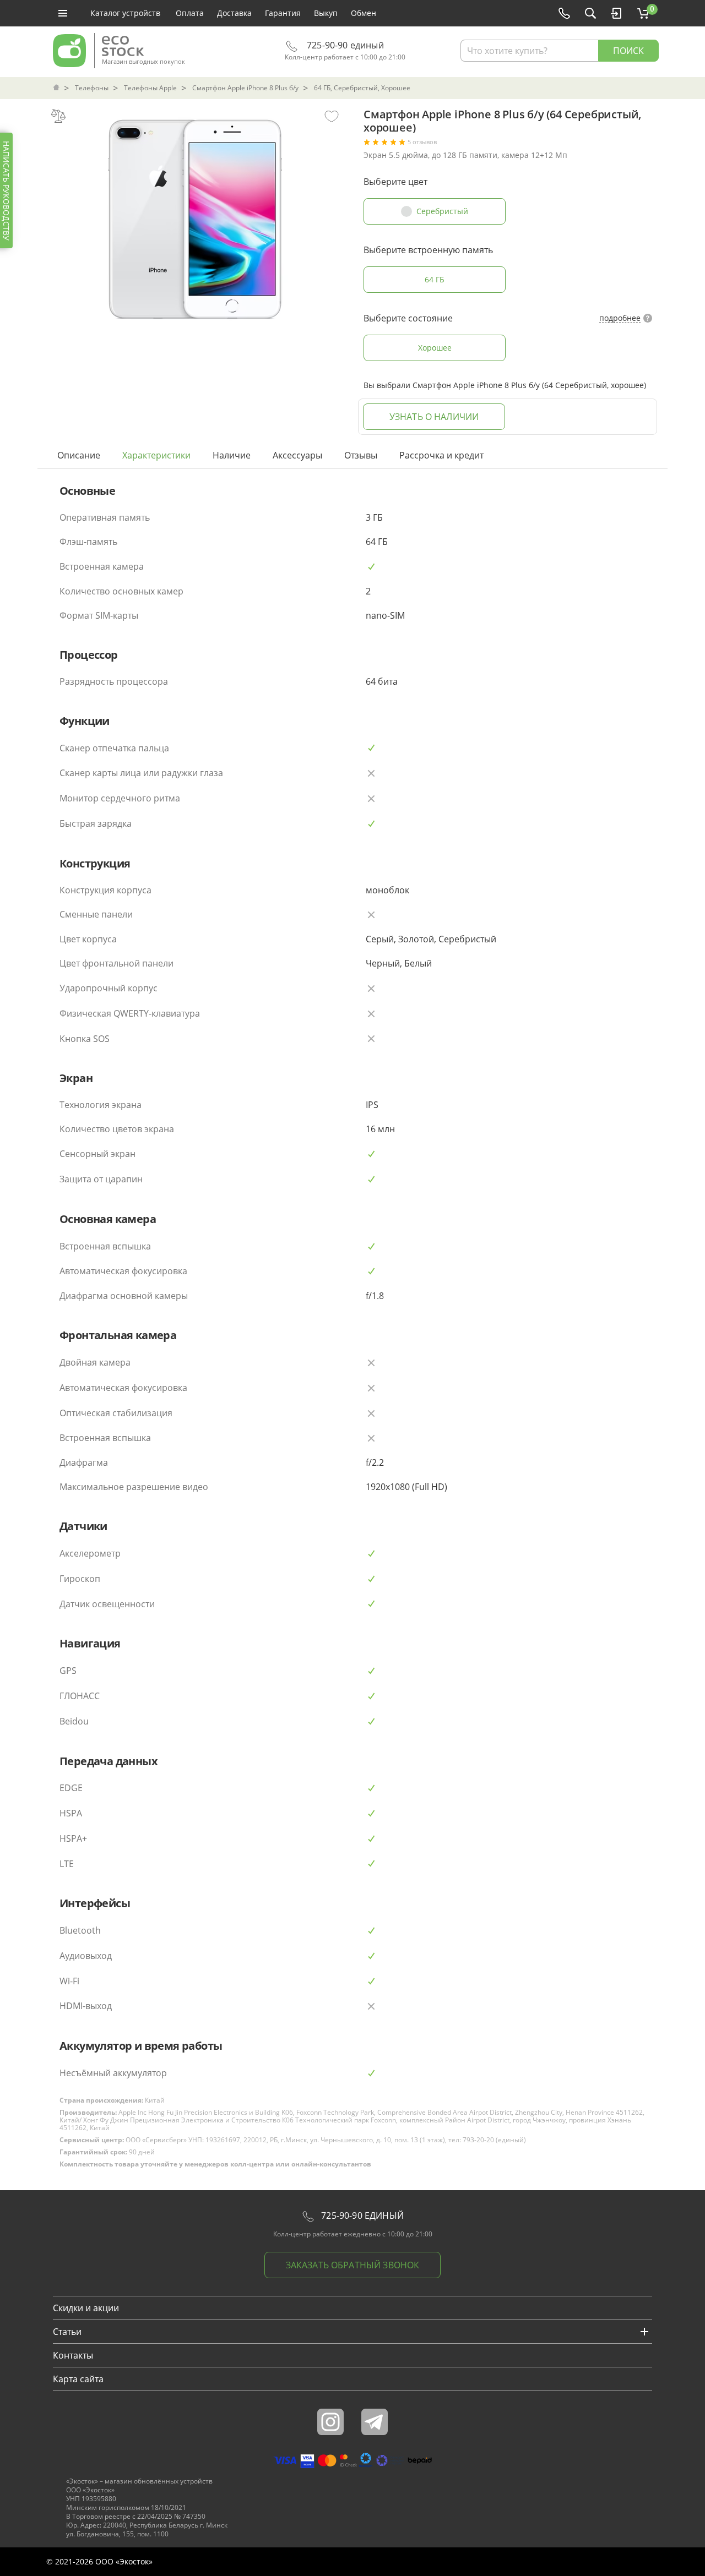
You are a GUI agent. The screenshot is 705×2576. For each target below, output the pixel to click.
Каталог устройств (125, 13)
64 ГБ (435, 279)
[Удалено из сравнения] (58, 116)
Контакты (73, 2355)
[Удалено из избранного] (332, 116)
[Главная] (57, 88)
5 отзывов (422, 142)
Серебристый (442, 211)
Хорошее (435, 348)
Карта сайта (78, 2379)
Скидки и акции (86, 2308)
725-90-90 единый (344, 45)
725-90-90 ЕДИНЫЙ (361, 2215)
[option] (195, 216)
